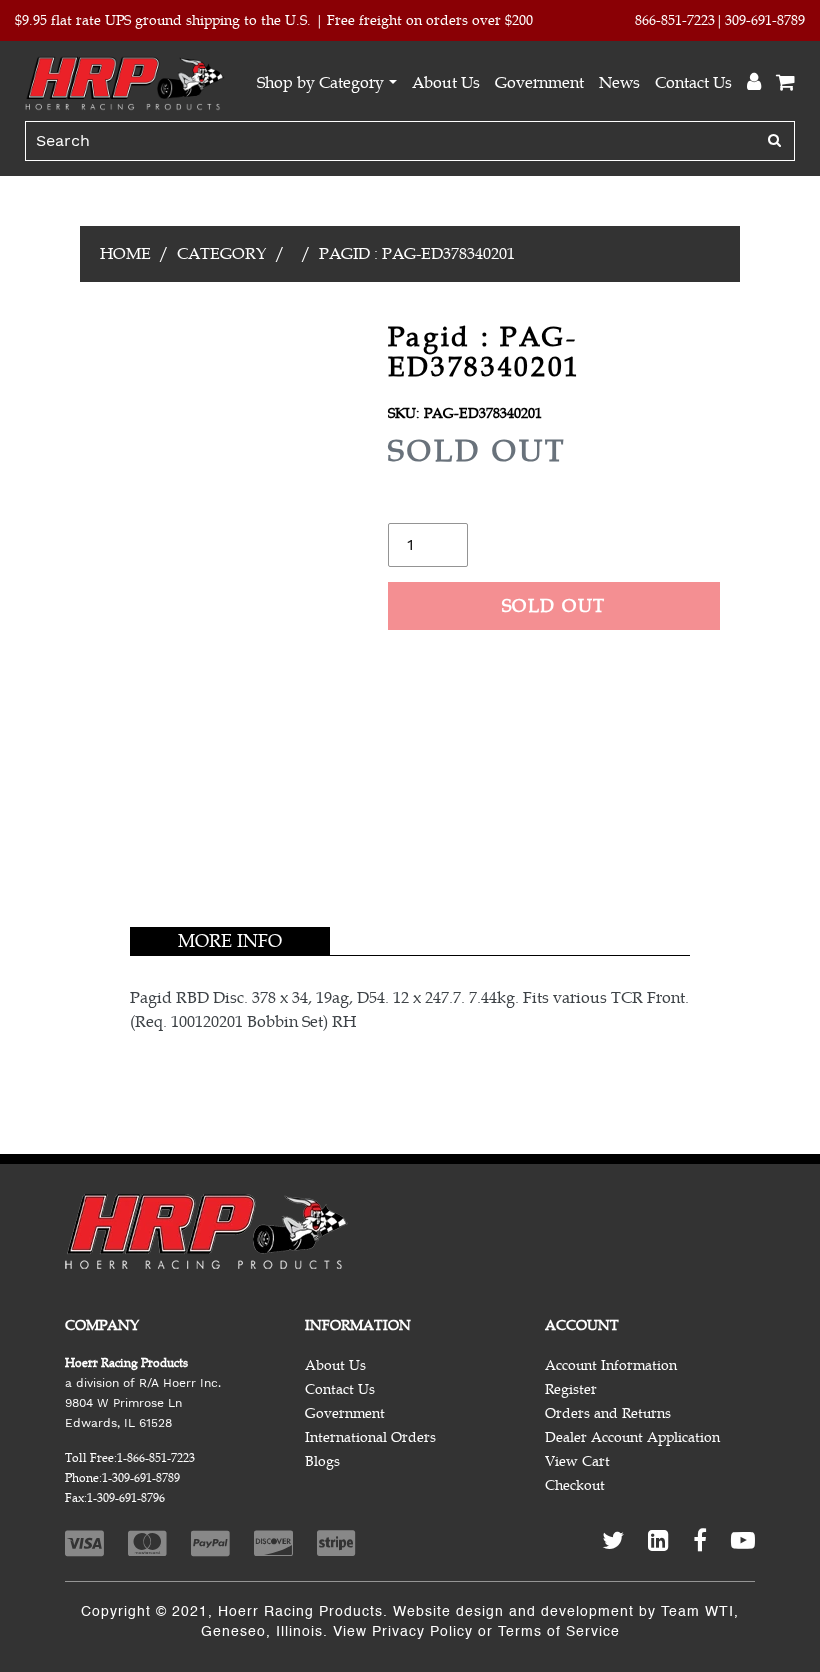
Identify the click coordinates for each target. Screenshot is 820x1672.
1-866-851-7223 (156, 1458)
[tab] (230, 941)
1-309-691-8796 (126, 1498)
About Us (446, 83)
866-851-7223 (675, 20)
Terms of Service (559, 1632)
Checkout (575, 1485)
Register (571, 1389)
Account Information (611, 1365)
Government (539, 83)
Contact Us (693, 83)
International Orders (370, 1437)
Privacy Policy (422, 1632)
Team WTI (697, 1612)
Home (125, 254)
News (619, 83)
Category (222, 254)
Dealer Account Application (632, 1437)
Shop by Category (320, 83)
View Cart (577, 1461)
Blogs (322, 1461)
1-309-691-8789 (141, 1478)
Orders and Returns (608, 1413)
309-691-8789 (765, 20)
